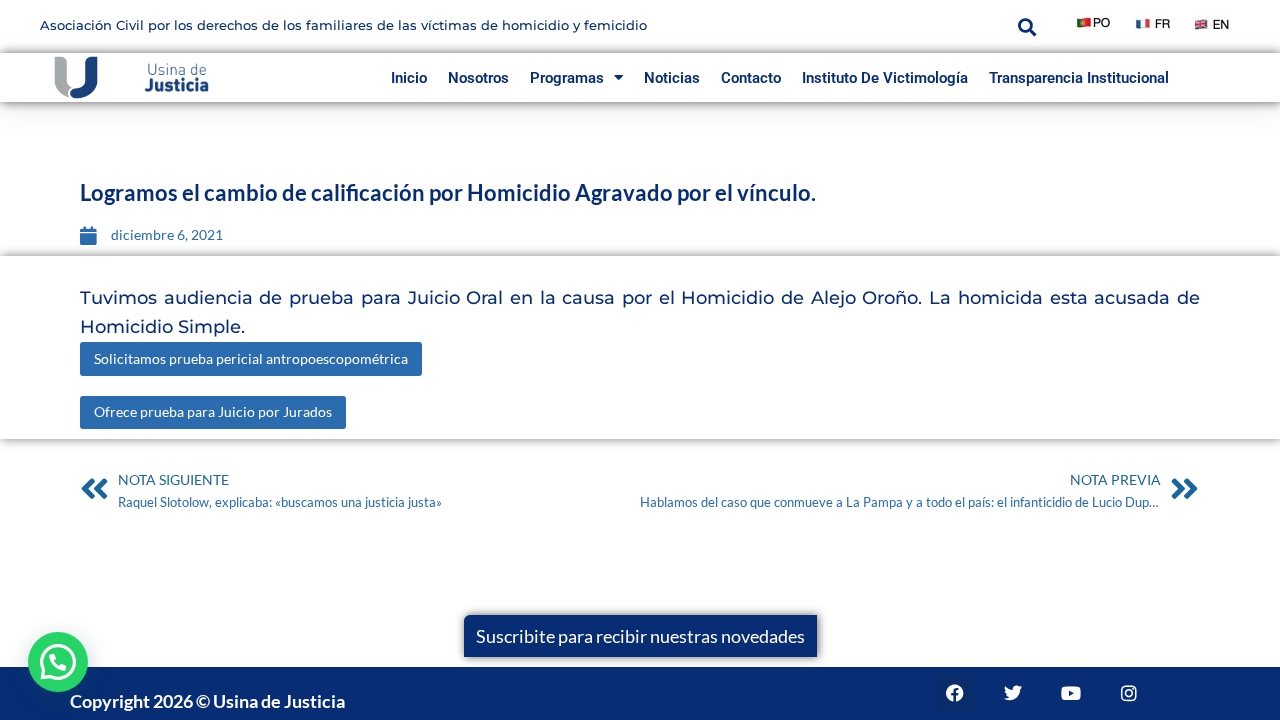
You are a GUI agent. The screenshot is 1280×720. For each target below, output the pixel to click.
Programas (567, 78)
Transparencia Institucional (1079, 78)
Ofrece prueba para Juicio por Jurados (213, 411)
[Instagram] (1129, 693)
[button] (1026, 26)
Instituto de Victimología (885, 78)
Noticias (672, 78)
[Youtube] (1071, 693)
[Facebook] (955, 693)
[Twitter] (1013, 693)
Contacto (751, 78)
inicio (409, 78)
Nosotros (478, 78)
